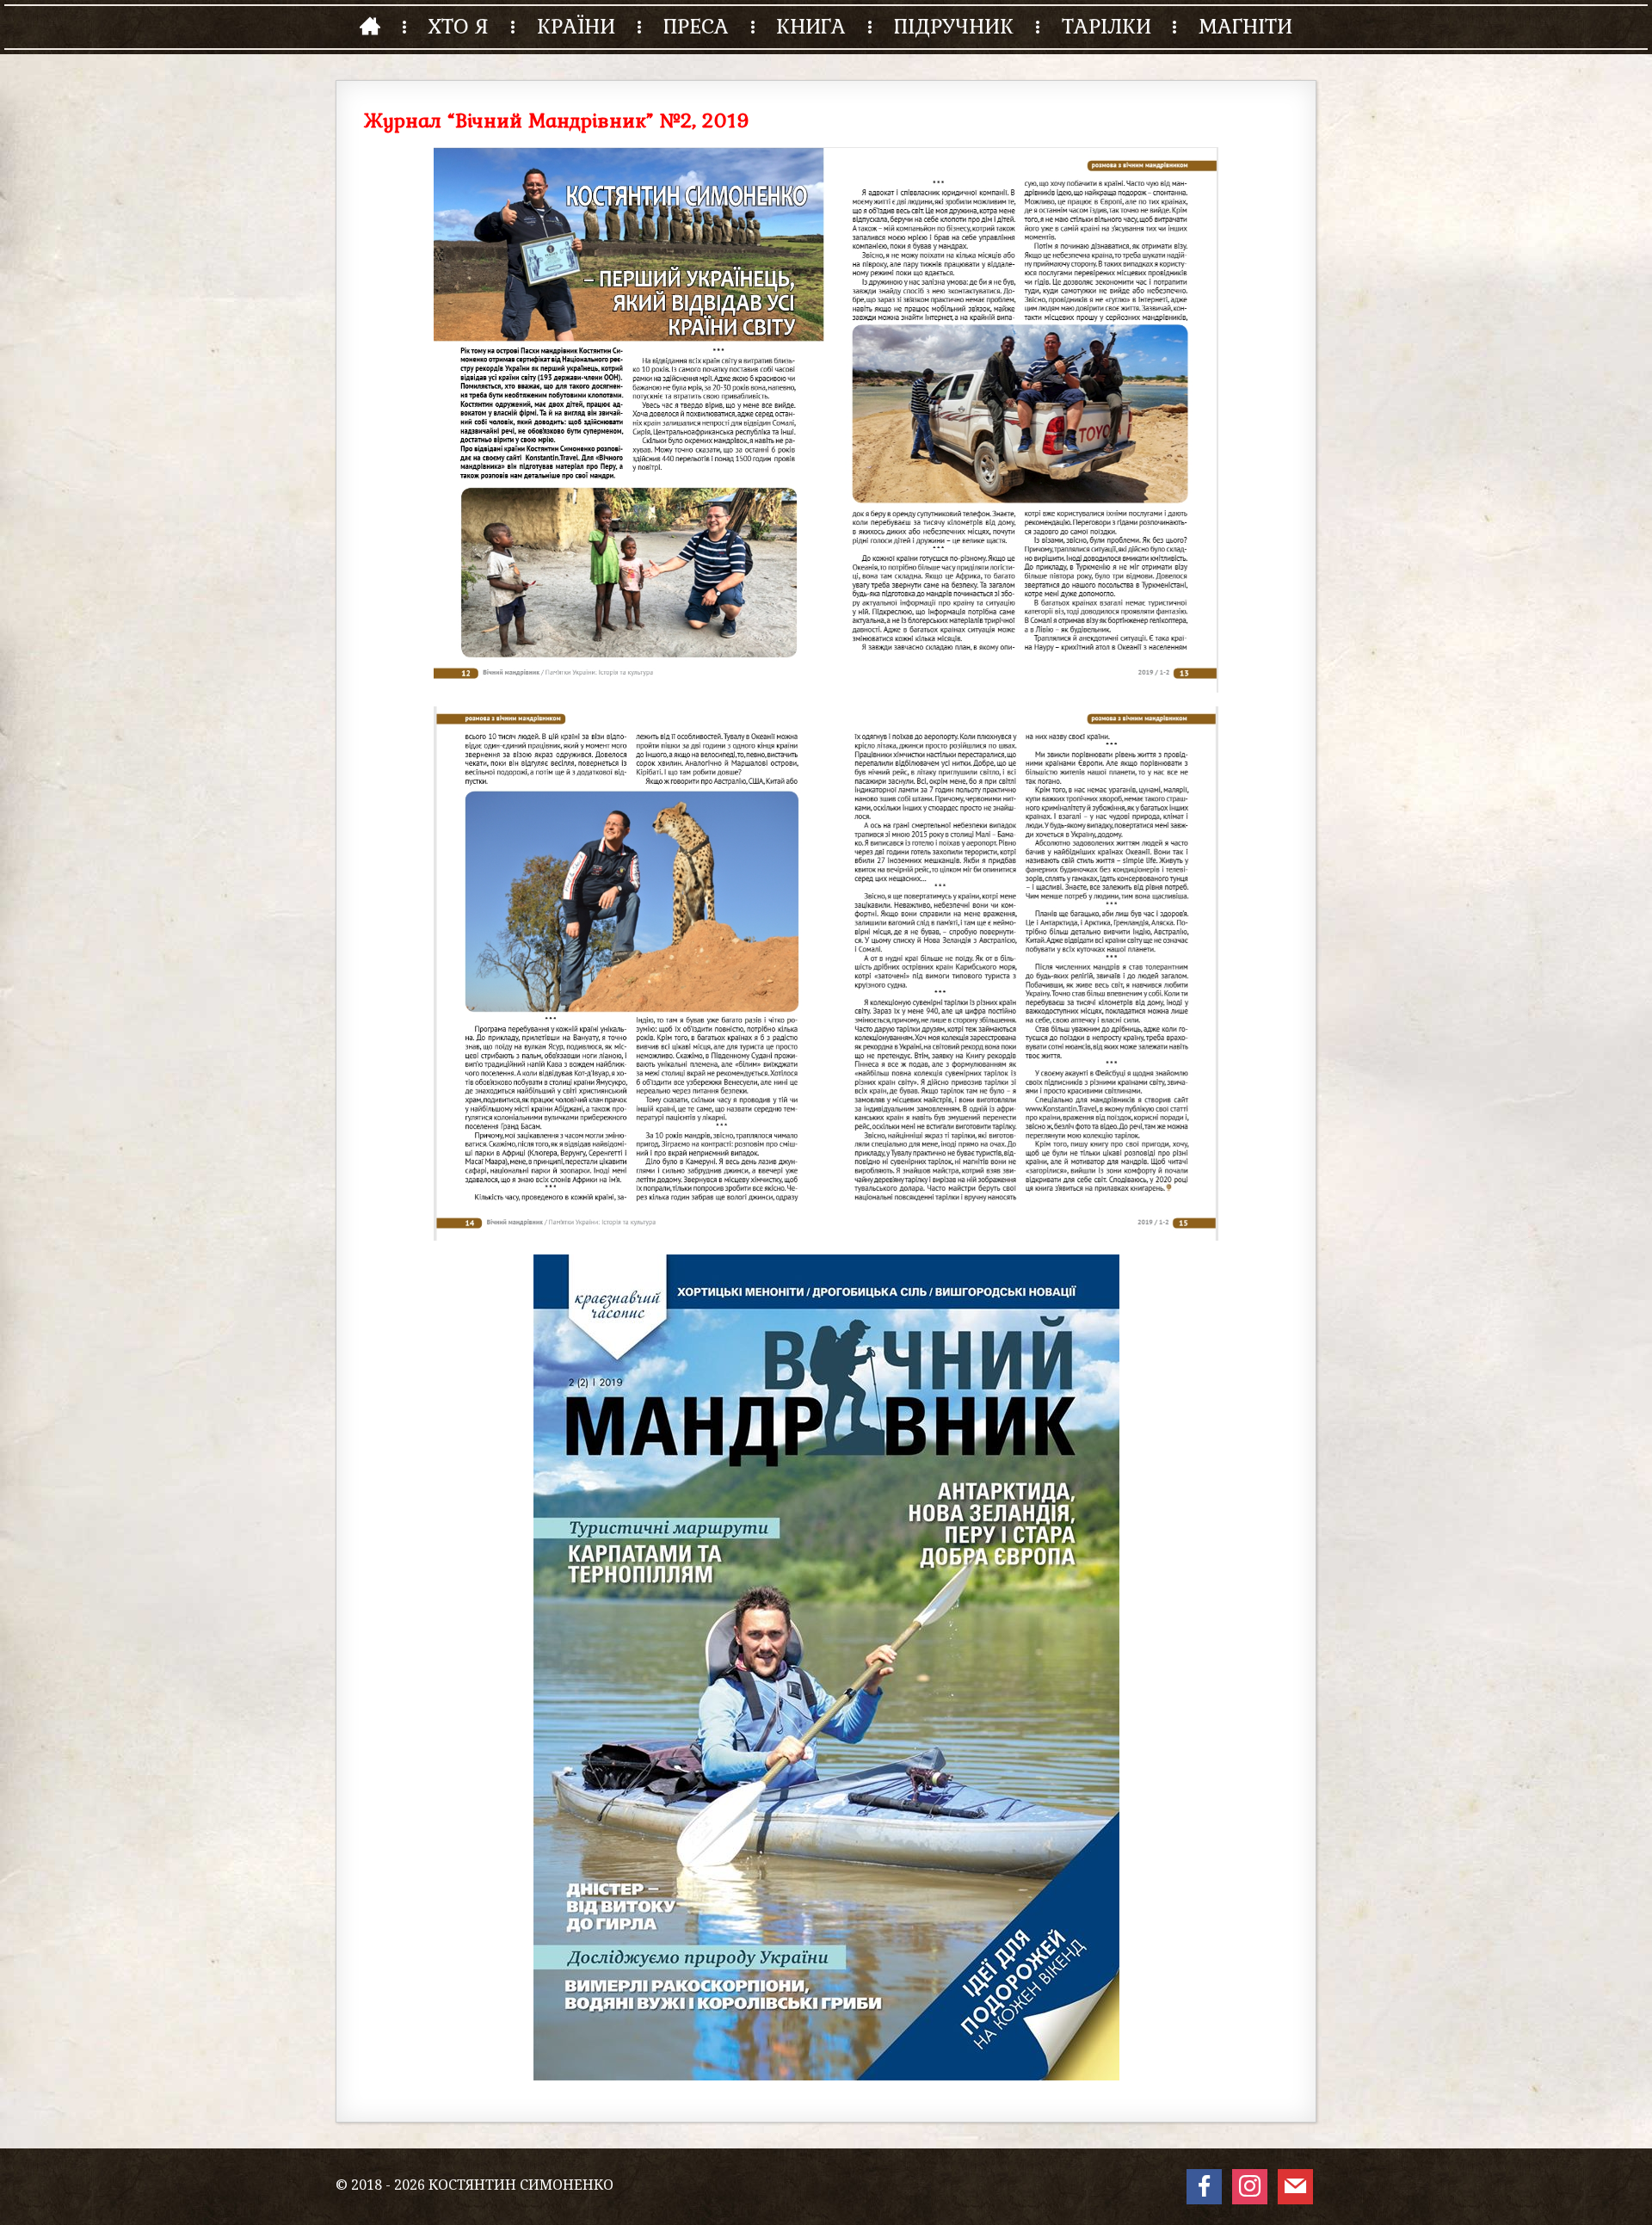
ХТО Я (458, 26)
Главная (370, 26)
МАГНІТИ (1245, 26)
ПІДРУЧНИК (954, 26)
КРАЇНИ (576, 26)
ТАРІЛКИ (1106, 26)
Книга (811, 26)
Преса (696, 26)
